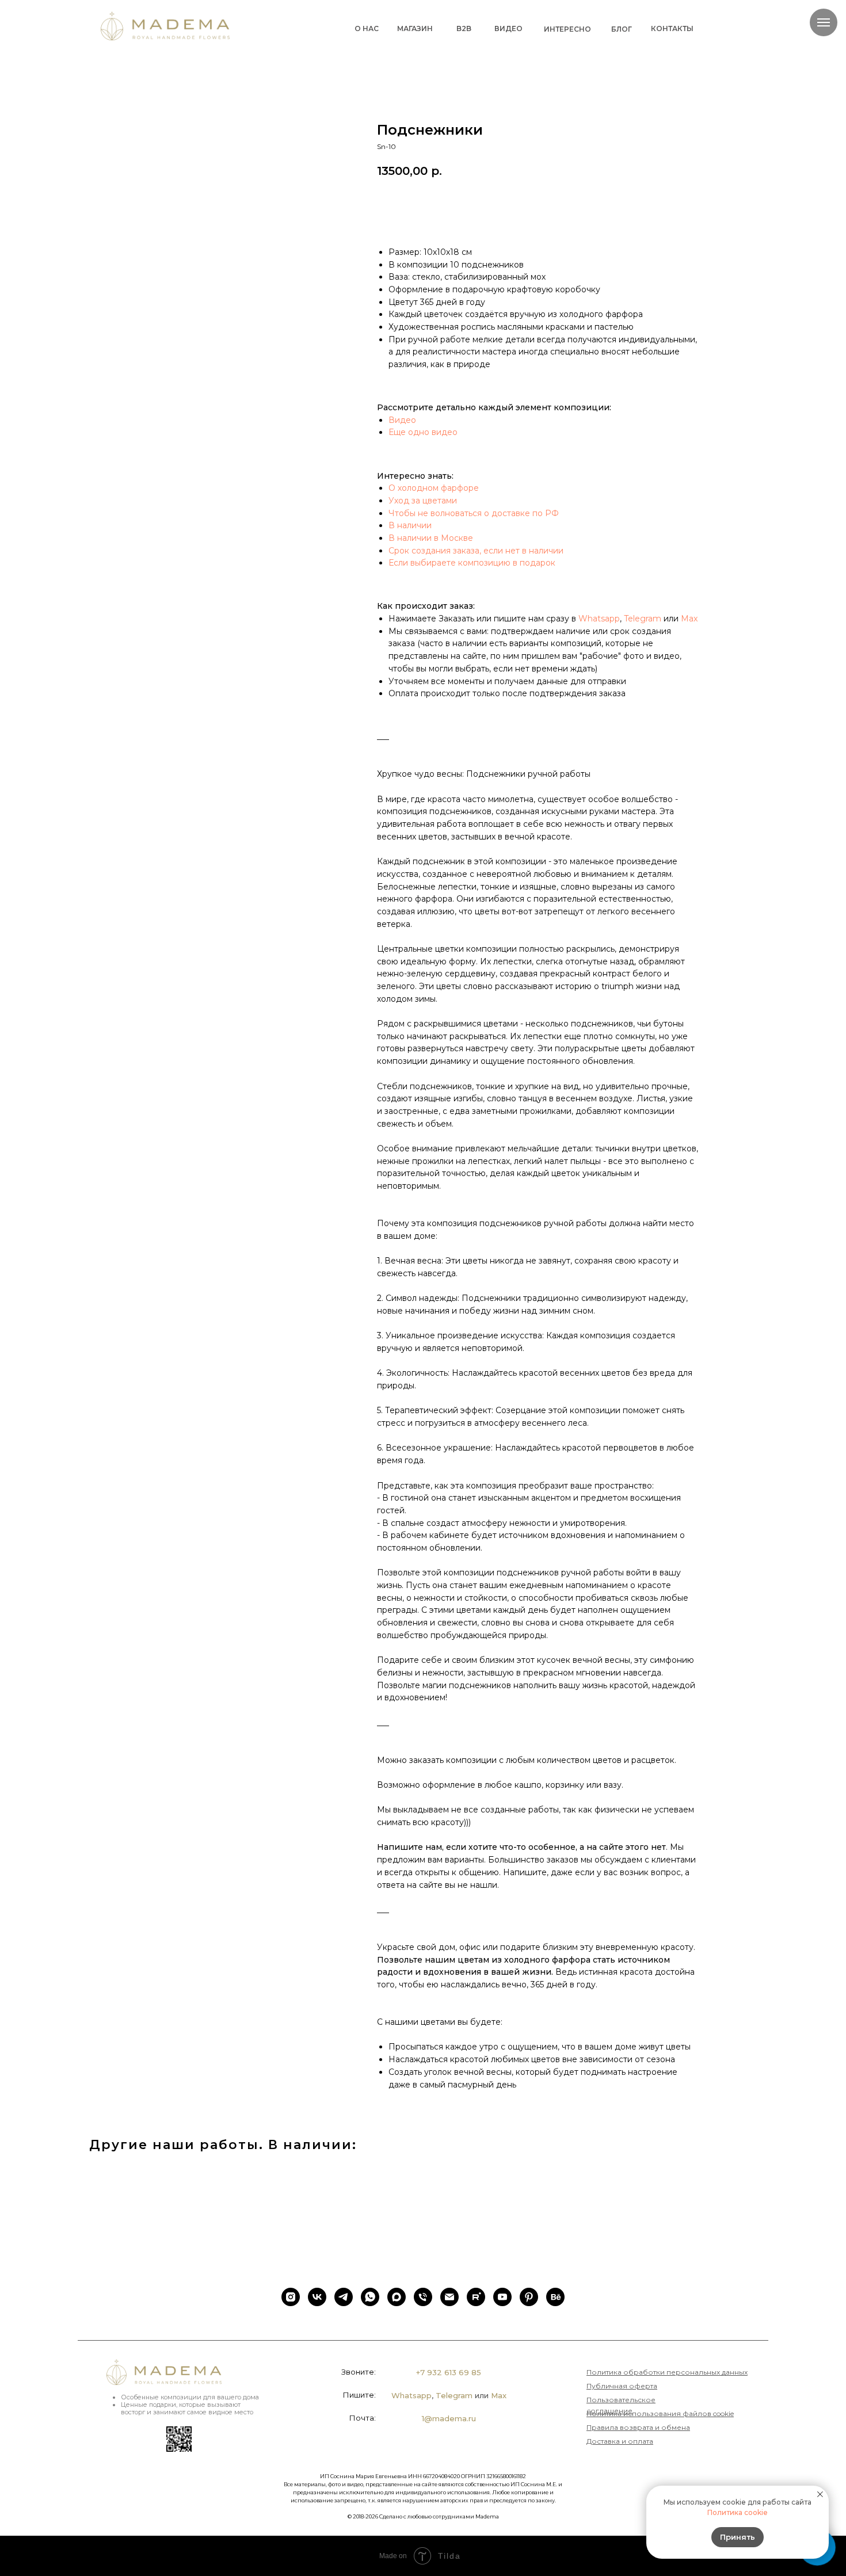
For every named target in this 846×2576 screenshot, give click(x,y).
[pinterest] (529, 2297)
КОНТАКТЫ (672, 28)
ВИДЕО (508, 28)
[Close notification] (820, 2494)
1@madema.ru (449, 2418)
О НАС (367, 28)
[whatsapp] (370, 2297)
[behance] (555, 2297)
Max (689, 619)
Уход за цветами (423, 501)
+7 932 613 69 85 (449, 2372)
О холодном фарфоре (434, 488)
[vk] (317, 2297)
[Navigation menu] (824, 22)
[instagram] (291, 2297)
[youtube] (502, 2297)
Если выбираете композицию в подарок (472, 563)
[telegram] (344, 2297)
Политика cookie (738, 2512)
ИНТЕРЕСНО (567, 29)
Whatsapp (599, 619)
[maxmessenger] (397, 2297)
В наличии (410, 525)
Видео (402, 420)
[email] (449, 2297)
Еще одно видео (423, 432)
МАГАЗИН (415, 28)
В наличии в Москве (431, 538)
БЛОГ (622, 29)
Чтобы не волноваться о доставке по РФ (474, 513)
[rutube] (476, 2297)
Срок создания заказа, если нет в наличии (476, 551)
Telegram (643, 619)
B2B (464, 28)
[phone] (423, 2297)
